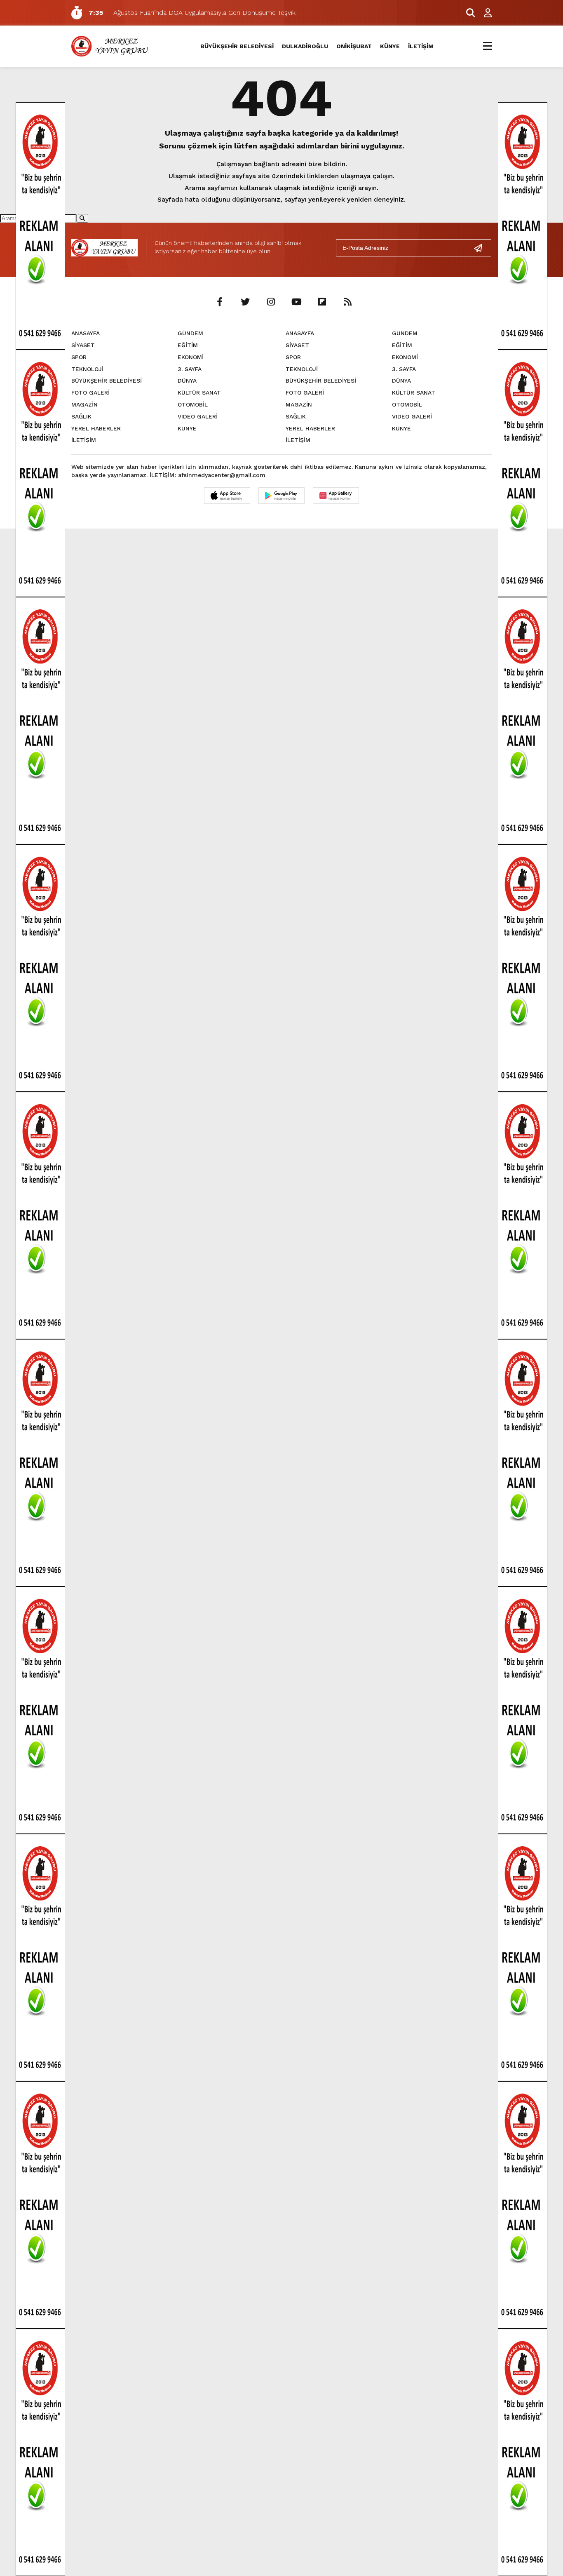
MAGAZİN (84, 404)
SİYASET (83, 345)
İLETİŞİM (421, 46)
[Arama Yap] (467, 13)
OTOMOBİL (193, 404)
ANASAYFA (86, 333)
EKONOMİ (191, 357)
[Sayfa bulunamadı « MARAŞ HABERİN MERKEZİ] (111, 46)
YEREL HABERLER (96, 428)
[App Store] (227, 496)
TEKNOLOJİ (87, 369)
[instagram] (271, 302)
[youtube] (296, 302)
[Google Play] (281, 496)
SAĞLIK (81, 416)
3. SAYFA (190, 369)
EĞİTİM (188, 345)
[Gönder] (481, 248)
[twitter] (245, 302)
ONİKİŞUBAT (354, 46)
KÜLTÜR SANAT (199, 393)
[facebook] (220, 302)
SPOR (79, 357)
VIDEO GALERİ (198, 416)
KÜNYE (390, 46)
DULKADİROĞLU (305, 46)
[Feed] (347, 302)
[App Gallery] (336, 496)
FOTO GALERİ (90, 393)
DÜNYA (187, 381)
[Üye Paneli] (483, 13)
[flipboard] (322, 302)
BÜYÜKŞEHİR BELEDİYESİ (237, 46)
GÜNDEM (190, 333)
